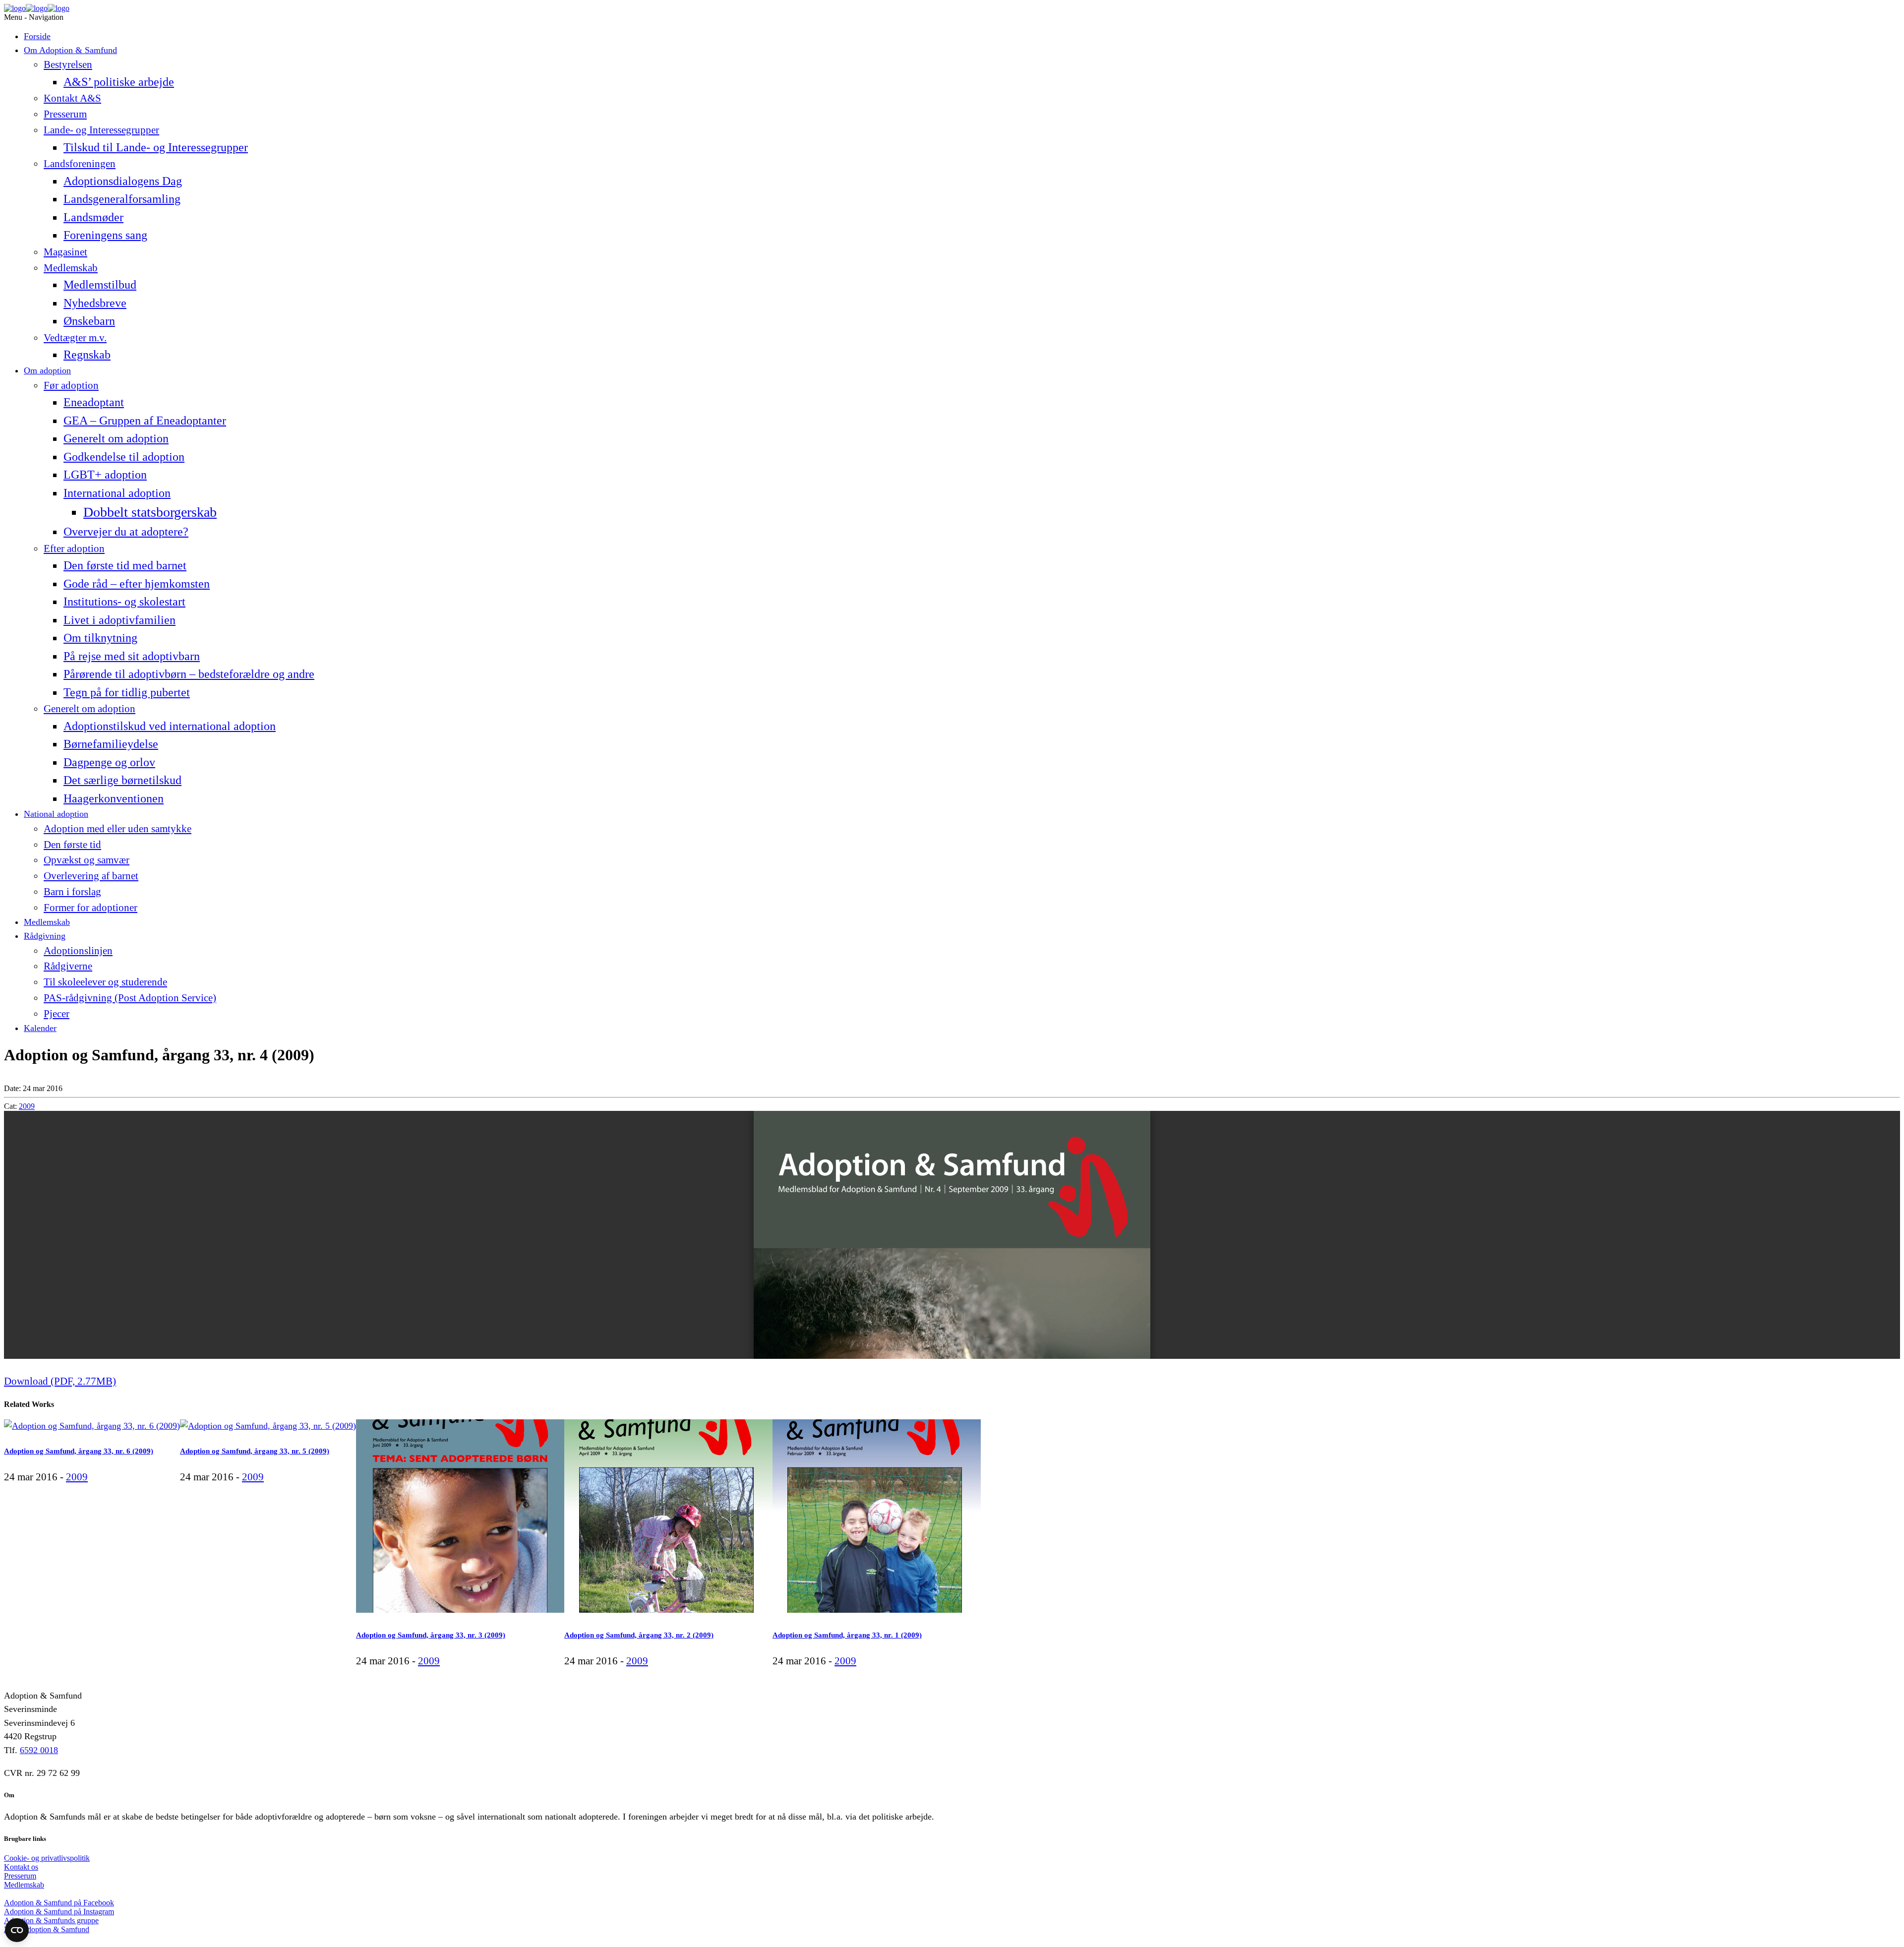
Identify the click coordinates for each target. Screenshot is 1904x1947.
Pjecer (57, 1014)
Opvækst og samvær (87, 860)
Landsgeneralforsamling (122, 199)
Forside (37, 36)
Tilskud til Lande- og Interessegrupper (156, 147)
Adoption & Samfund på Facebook (59, 1903)
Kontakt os (21, 1867)
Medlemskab (71, 268)
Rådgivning (45, 936)
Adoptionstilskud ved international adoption (170, 726)
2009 (27, 1106)
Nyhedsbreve (95, 303)
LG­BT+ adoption (105, 474)
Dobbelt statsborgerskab (150, 512)
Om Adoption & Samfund (70, 50)
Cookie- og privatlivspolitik (47, 1858)
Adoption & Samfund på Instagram (59, 1912)
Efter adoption (74, 548)
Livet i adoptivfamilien (119, 620)
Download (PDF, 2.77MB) (60, 1381)
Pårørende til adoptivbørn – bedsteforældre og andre (189, 674)
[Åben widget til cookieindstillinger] (17, 1930)
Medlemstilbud (100, 284)
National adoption (56, 814)
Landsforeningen (80, 164)
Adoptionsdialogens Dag (123, 181)
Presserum (65, 114)
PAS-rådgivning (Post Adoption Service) (130, 998)
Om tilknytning (100, 638)
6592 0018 (39, 1750)
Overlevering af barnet (91, 876)
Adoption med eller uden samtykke (118, 829)
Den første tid (72, 845)
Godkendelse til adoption (124, 456)
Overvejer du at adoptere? (126, 531)
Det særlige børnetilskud (122, 780)
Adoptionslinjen (78, 951)
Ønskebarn (89, 321)
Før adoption (71, 385)
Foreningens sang (105, 235)
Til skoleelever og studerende (105, 982)
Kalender (40, 1028)
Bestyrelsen (68, 64)
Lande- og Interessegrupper (101, 130)
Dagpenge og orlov (109, 762)
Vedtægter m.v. (75, 338)
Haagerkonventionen (114, 798)
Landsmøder (93, 217)
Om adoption (47, 370)
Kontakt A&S (72, 98)
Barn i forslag (72, 892)
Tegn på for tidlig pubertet (127, 692)
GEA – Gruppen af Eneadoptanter (145, 420)
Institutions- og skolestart (124, 601)
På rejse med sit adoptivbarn (132, 656)
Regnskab (87, 354)
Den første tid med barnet (125, 565)
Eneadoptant (94, 402)
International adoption (117, 493)
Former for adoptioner (90, 908)
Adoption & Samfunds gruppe (51, 1920)
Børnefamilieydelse (111, 744)
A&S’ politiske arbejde (119, 82)
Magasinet (65, 252)
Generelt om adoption (116, 438)
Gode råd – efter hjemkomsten (137, 583)
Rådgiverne (68, 966)
